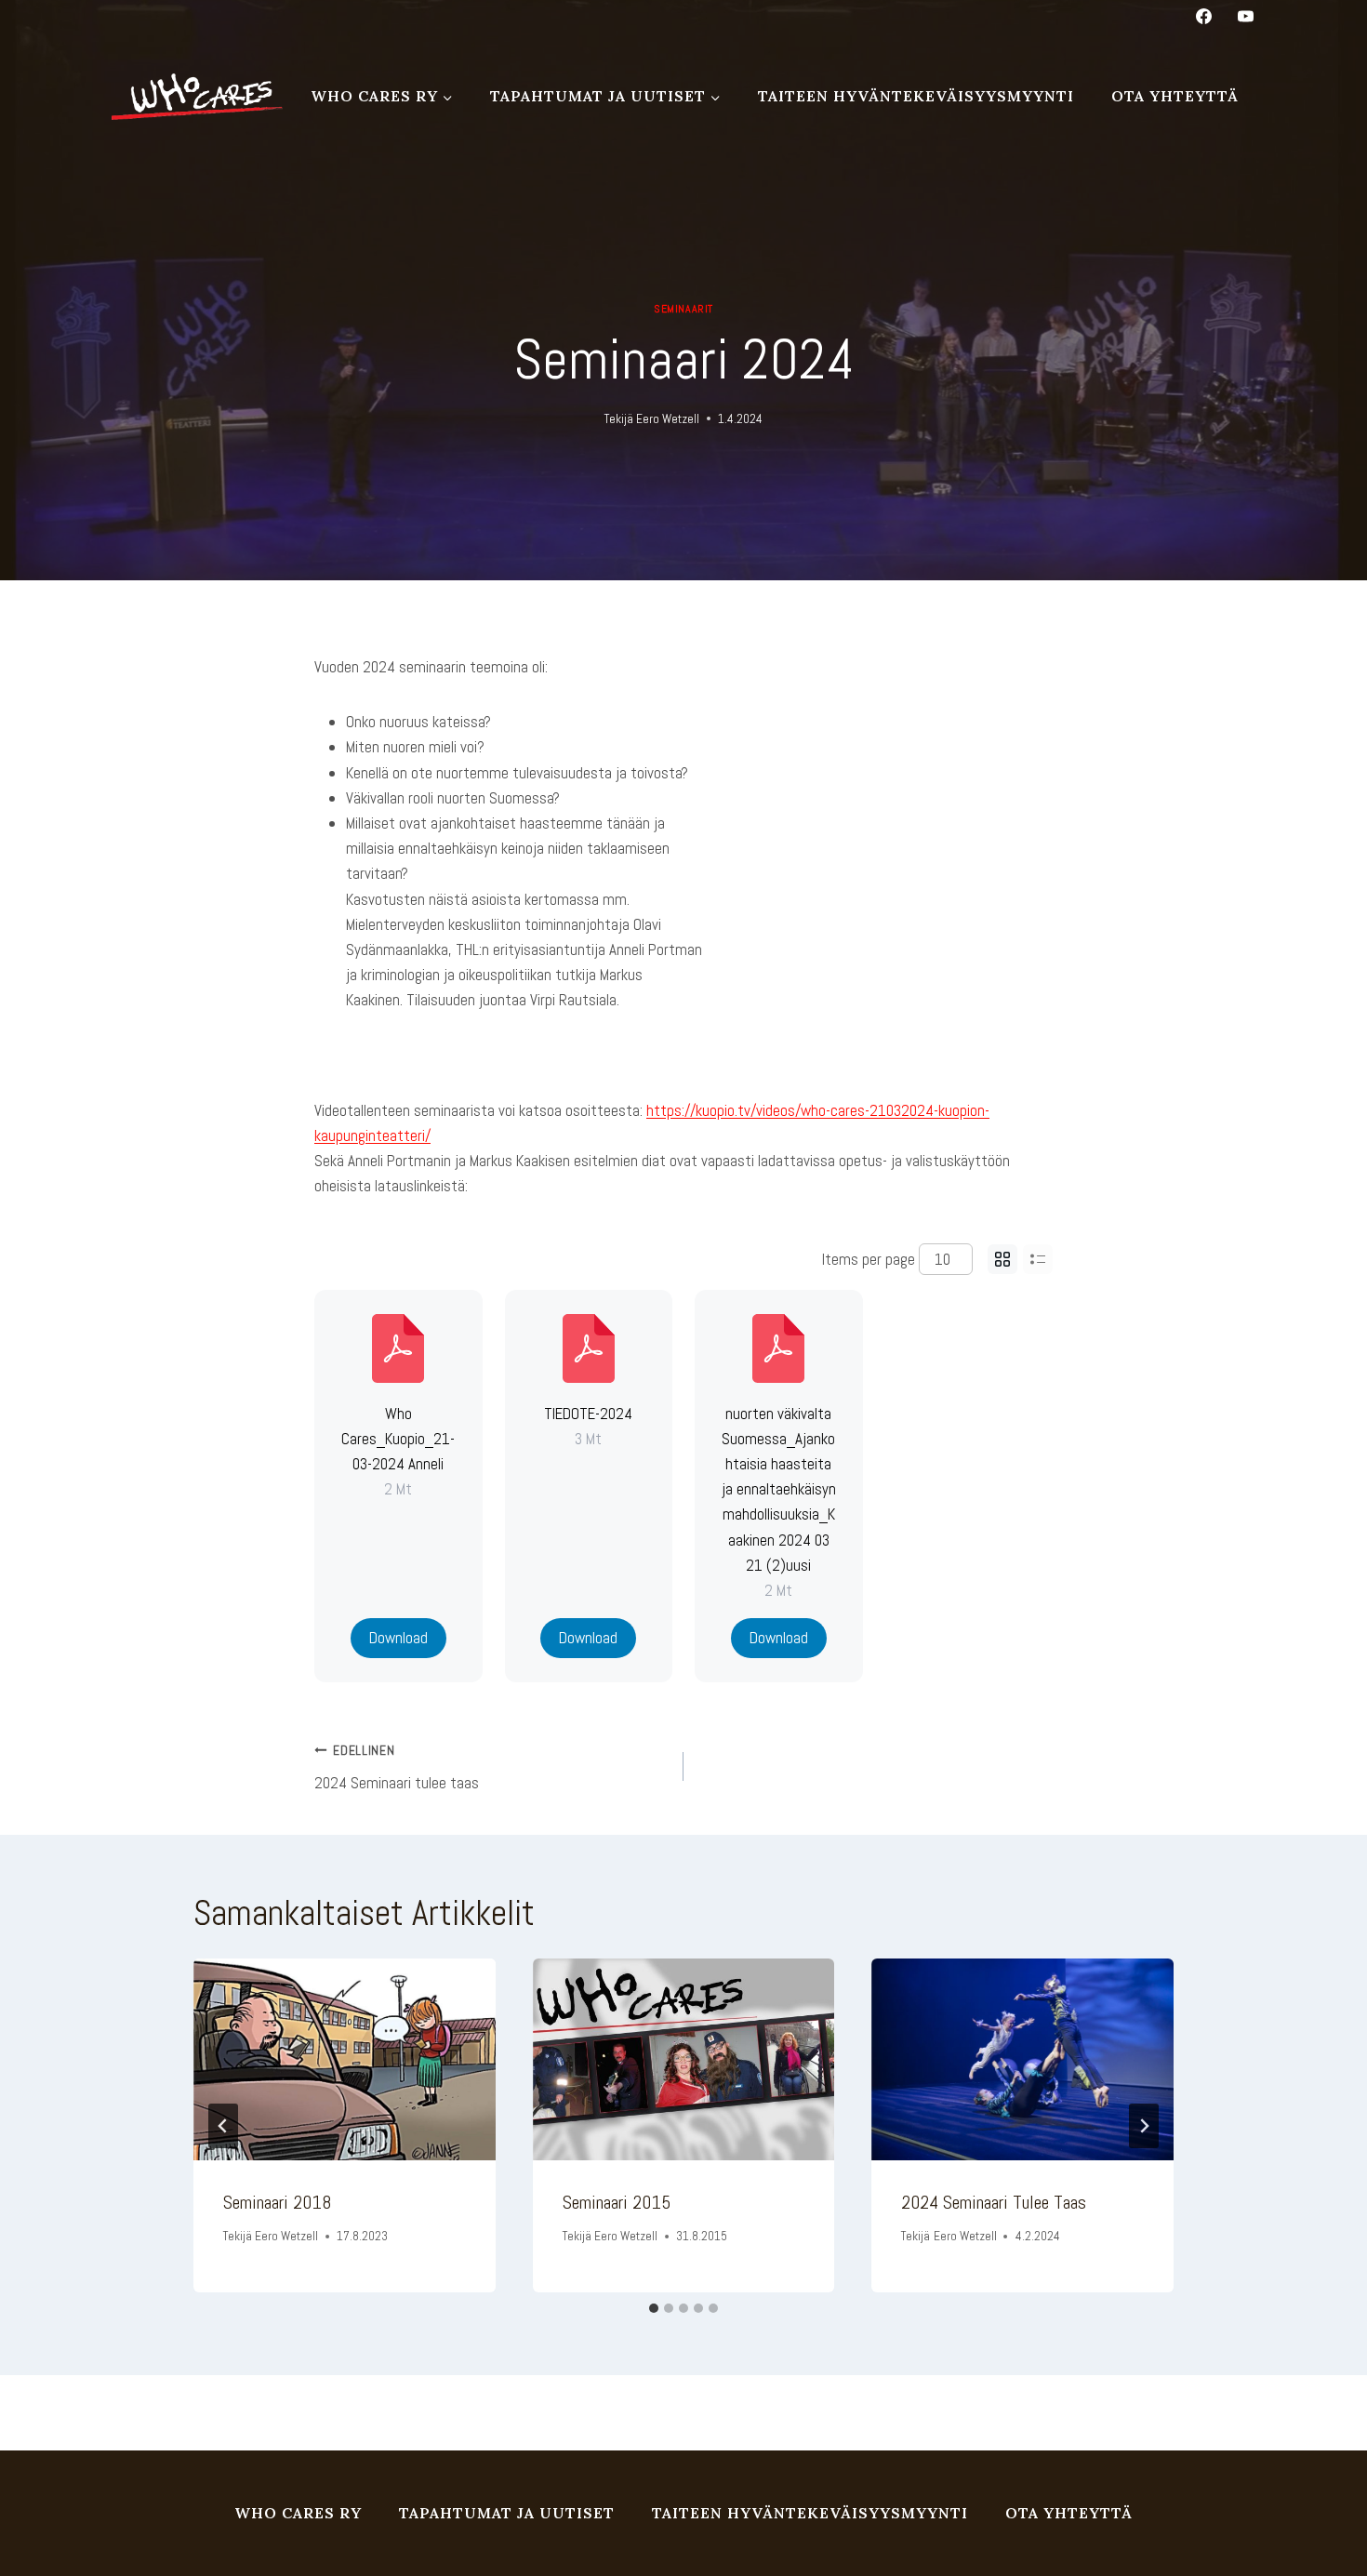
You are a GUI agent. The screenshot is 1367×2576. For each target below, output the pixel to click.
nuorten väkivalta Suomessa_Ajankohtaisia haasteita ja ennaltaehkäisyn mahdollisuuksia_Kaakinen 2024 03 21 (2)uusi (779, 1489)
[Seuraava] (1144, 2126)
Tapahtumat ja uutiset (507, 2513)
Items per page (869, 1259)
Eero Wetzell (668, 419)
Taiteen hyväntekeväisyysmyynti (916, 96)
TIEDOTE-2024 (588, 1414)
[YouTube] (1245, 16)
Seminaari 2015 (617, 2202)
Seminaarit (683, 309)
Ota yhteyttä (1175, 96)
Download (398, 1638)
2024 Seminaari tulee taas (397, 1768)
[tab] (654, 2308)
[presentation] (345, 2059)
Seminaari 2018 (277, 2202)
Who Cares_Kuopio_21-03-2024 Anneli (398, 1439)
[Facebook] (1204, 16)
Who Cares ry (298, 2513)
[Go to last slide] (223, 2126)
